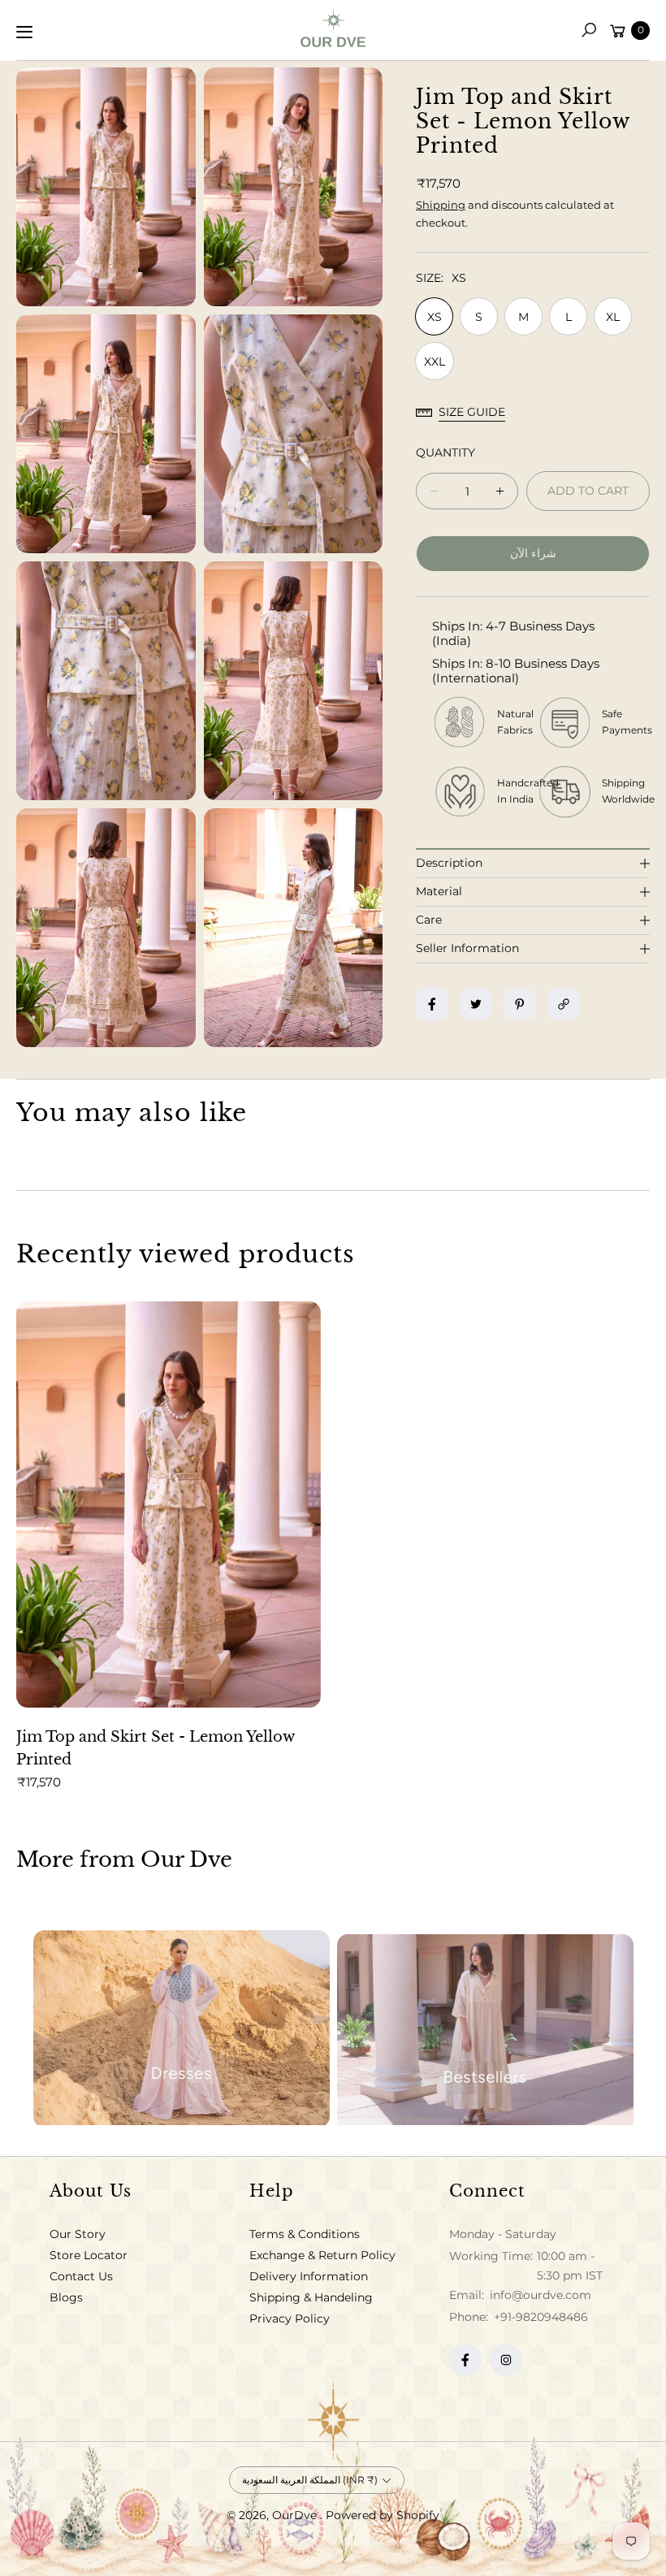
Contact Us (81, 2276)
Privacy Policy (290, 2318)
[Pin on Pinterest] (520, 1004)
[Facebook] (465, 2360)
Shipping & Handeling (311, 2297)
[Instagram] (506, 2360)
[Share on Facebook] (432, 1004)
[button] (589, 30)
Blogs (66, 2297)
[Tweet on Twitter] (476, 1004)
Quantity (445, 452)
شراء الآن (533, 553)
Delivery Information (309, 2276)
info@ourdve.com (539, 2295)
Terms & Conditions (305, 2234)
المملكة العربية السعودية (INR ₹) (310, 2480)
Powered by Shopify (383, 2515)
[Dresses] (182, 2026)
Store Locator (89, 2255)
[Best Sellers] (485, 2026)
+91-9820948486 (541, 2317)
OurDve (296, 2515)
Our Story (78, 2234)
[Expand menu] (24, 32)
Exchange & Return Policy (322, 2255)
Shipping (441, 205)
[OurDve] (333, 27)
